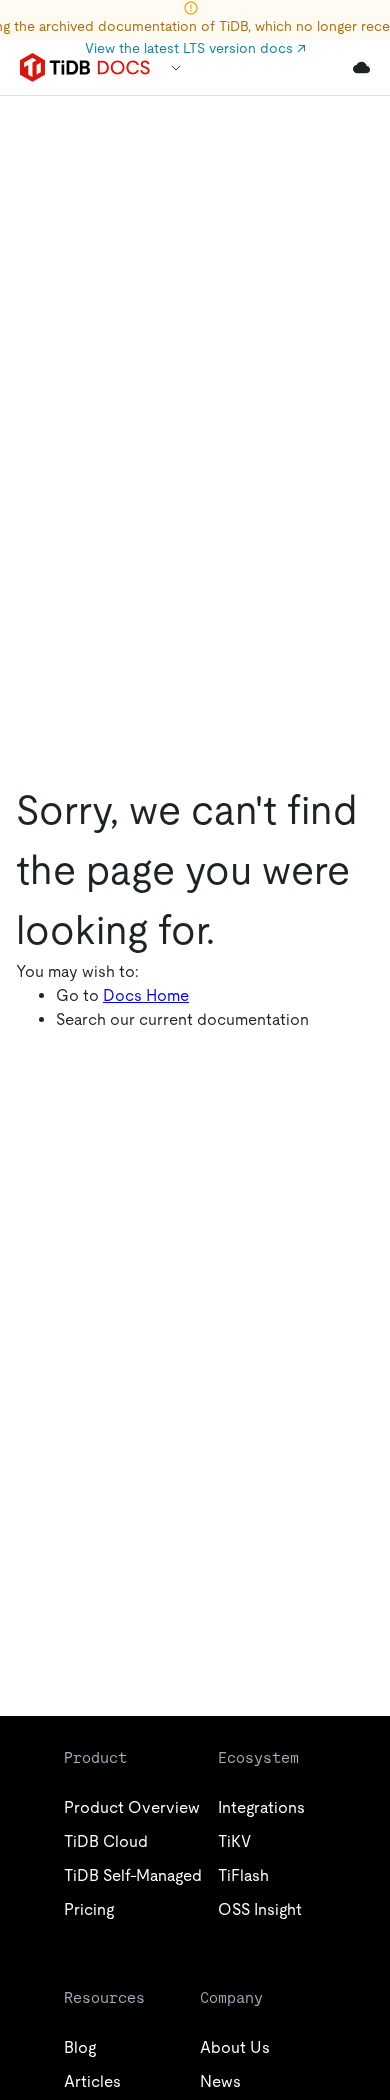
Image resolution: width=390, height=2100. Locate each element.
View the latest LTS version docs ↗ (195, 48)
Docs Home (146, 995)
